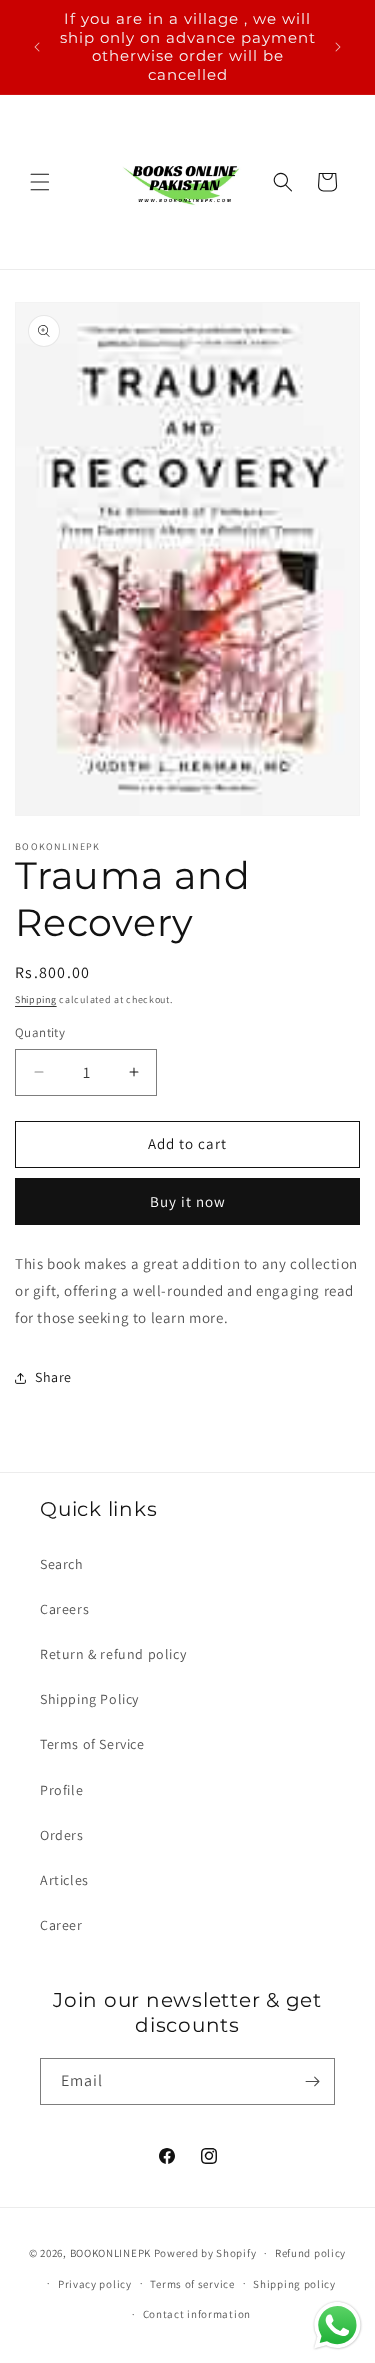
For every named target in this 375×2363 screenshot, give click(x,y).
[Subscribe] (312, 2081)
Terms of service (192, 2284)
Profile (61, 1790)
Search (62, 1564)
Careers (64, 1609)
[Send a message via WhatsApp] (337, 2325)
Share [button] (53, 1377)
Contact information (197, 2314)
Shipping (36, 999)
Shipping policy (294, 2284)
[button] (40, 182)
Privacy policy (95, 2284)
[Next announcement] (338, 47)
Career (61, 1925)
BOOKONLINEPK (110, 2253)
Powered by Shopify (205, 2253)
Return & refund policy (113, 1654)
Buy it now (188, 1201)
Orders (62, 1835)
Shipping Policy (89, 1699)
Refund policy (310, 2253)
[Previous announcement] (37, 47)
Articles (64, 1880)
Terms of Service (92, 1744)
